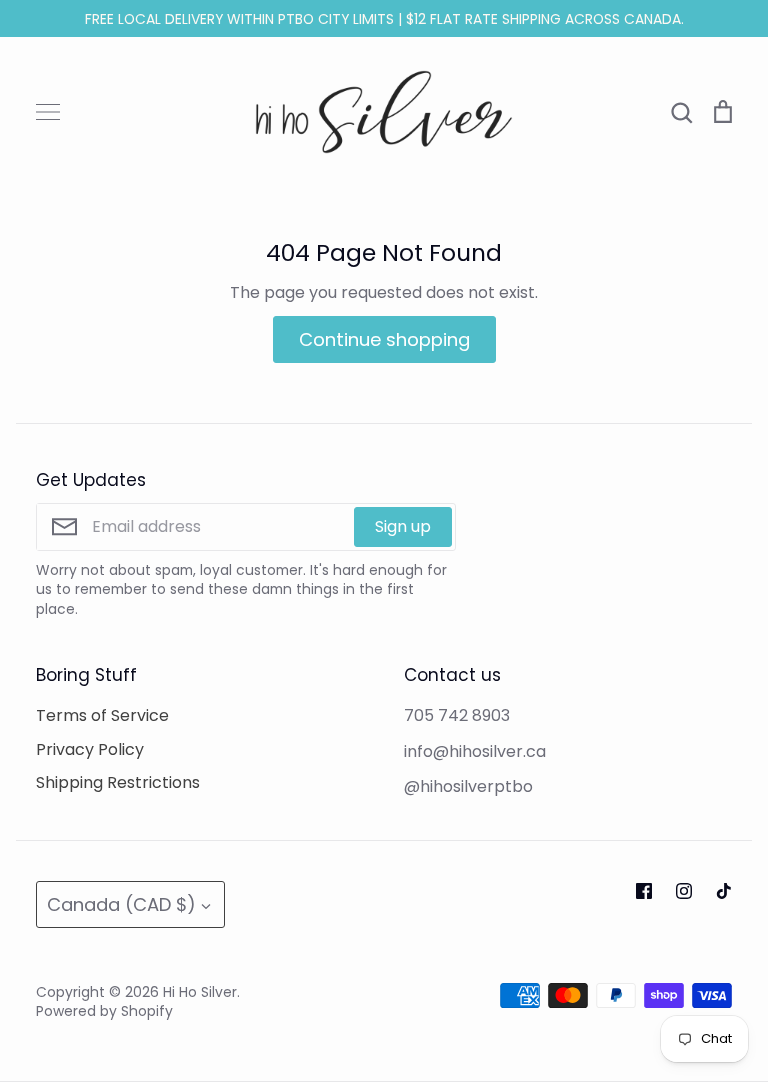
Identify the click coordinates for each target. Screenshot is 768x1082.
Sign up (403, 526)
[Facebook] (644, 891)
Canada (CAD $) (121, 904)
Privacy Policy (90, 749)
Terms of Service (102, 715)
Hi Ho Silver (200, 992)
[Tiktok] (724, 891)
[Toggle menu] (48, 112)
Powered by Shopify (104, 1011)
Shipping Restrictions (118, 782)
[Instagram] (684, 891)
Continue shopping (384, 339)
